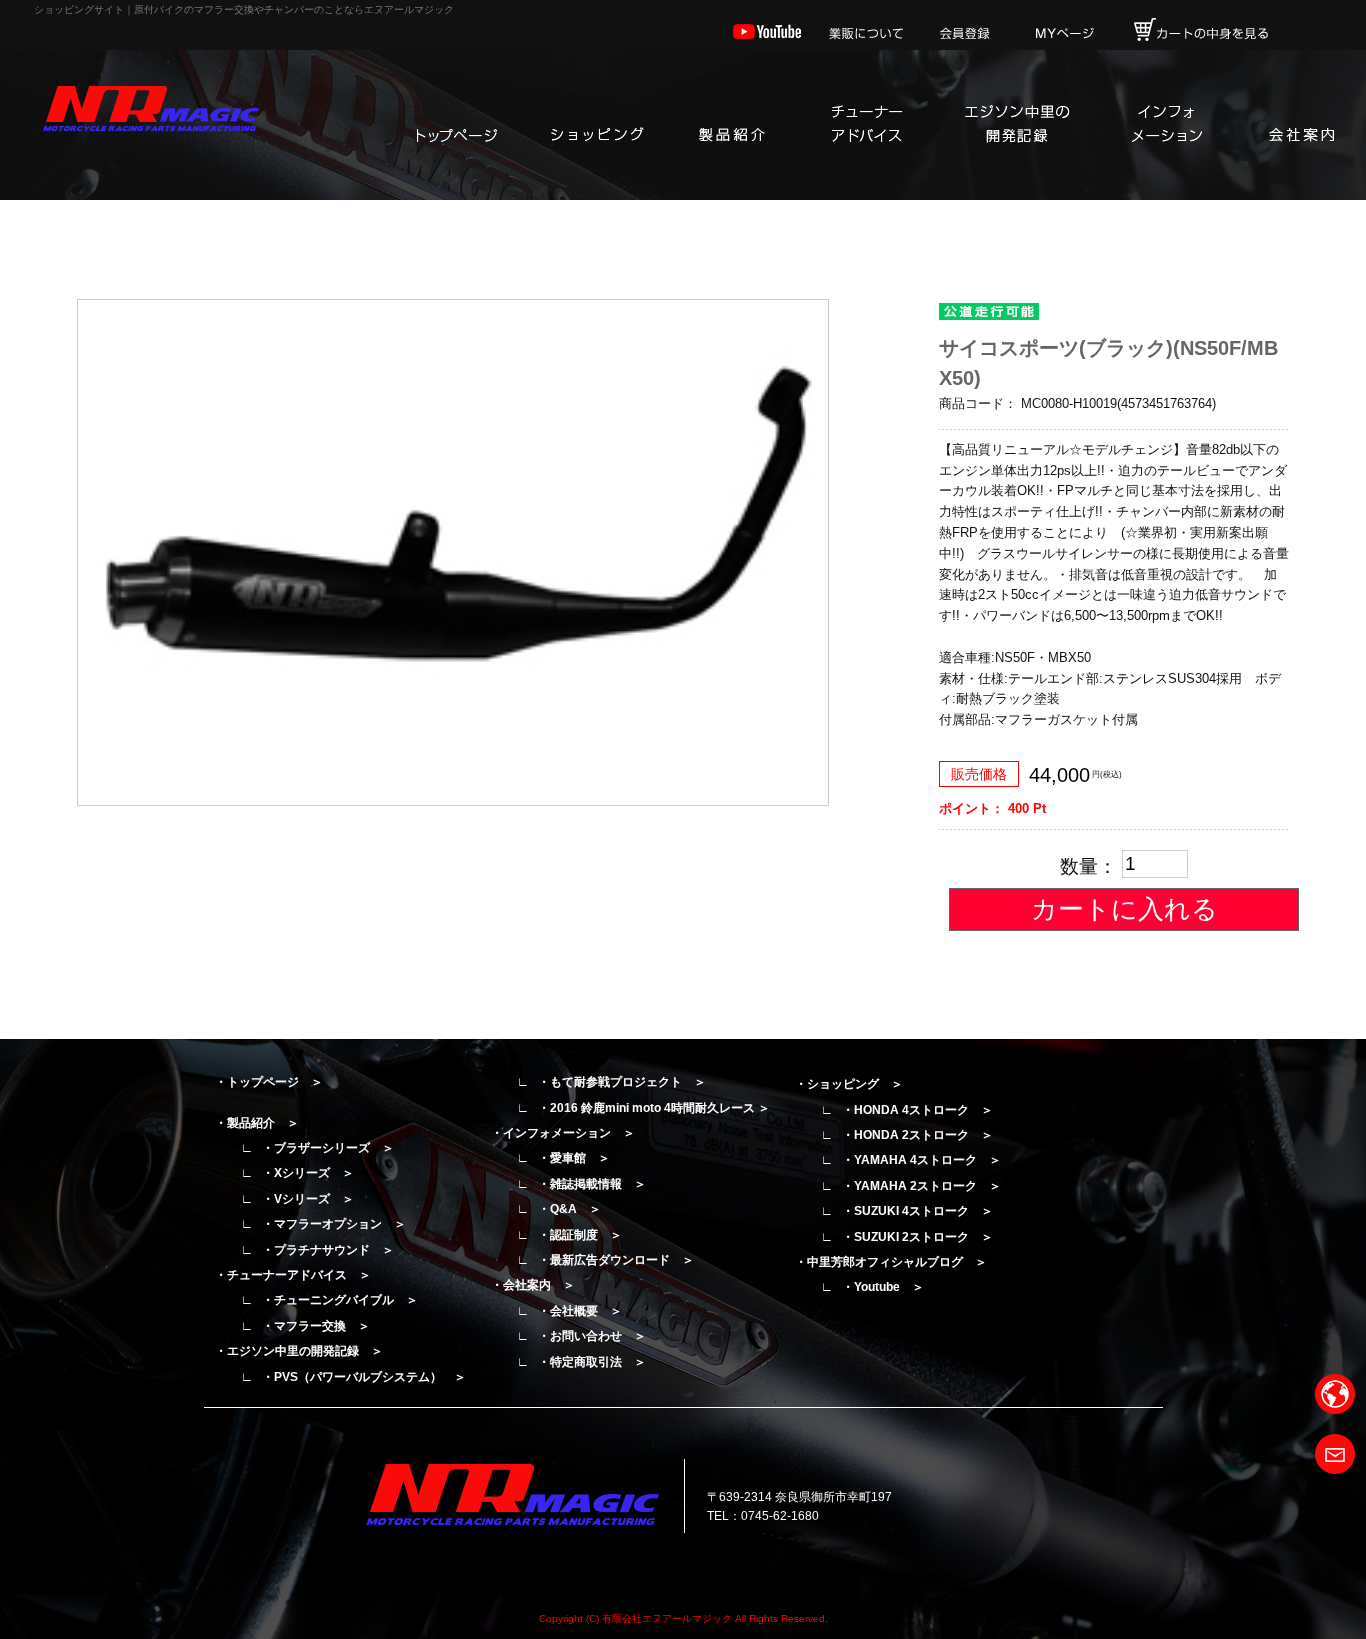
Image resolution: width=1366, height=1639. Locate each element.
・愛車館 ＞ (574, 1158)
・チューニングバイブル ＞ (340, 1300)
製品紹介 (731, 125)
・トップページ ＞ (269, 1082)
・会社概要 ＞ (580, 1311)
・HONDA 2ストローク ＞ (917, 1135)
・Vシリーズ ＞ (308, 1199)
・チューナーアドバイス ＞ (293, 1275)
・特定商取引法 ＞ (592, 1362)
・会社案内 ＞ (533, 1285)
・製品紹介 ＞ (257, 1123)
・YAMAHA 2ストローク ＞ (921, 1186)
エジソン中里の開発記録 (1016, 125)
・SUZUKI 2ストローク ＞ (917, 1237)
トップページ (456, 125)
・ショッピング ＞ (849, 1084)
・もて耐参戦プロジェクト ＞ (622, 1082)
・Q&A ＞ (569, 1209)
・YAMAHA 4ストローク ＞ (921, 1160)
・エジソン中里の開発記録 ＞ (299, 1351)
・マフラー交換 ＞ (316, 1326)
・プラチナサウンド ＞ (328, 1250)
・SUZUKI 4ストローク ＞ (917, 1211)
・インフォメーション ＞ (563, 1133)
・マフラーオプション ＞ (334, 1224)
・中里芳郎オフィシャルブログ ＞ (891, 1262)
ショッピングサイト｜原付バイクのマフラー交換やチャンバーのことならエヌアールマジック (244, 9)
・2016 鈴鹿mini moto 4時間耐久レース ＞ (654, 1108)
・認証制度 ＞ (580, 1235)
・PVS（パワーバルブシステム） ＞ (364, 1377)
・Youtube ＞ (883, 1287)
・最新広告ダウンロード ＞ (616, 1260)
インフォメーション (1166, 125)
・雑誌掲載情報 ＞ (592, 1184)
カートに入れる (1124, 909)
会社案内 (1301, 125)
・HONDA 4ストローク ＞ (917, 1110)
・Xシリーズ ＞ (308, 1173)
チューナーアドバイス (866, 125)
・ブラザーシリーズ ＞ (328, 1148)
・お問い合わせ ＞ (592, 1336)
